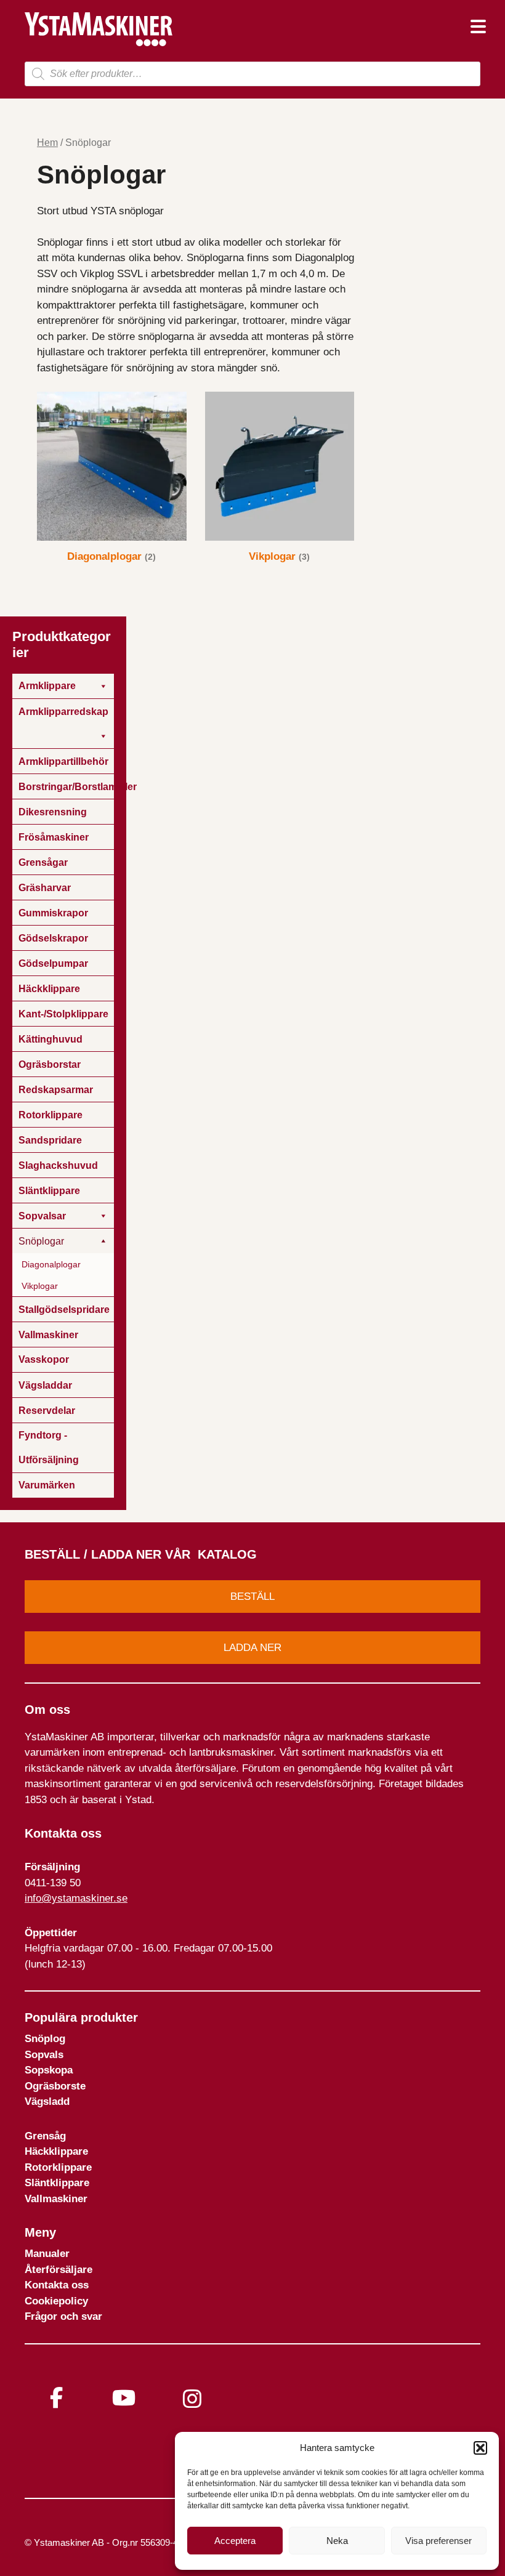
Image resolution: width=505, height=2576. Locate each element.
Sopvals (44, 2055)
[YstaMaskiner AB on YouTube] (124, 2398)
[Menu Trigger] (478, 26)
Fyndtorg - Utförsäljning (49, 1447)
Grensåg (45, 2136)
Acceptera (235, 2541)
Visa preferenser (438, 2541)
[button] (480, 2448)
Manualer (47, 2254)
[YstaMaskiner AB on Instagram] (192, 2399)
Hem (47, 143)
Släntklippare (57, 2183)
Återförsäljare (59, 2270)
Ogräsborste (55, 2086)
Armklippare (47, 686)
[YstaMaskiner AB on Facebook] (56, 2398)
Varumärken (47, 1485)
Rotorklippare (58, 2167)
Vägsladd (47, 2102)
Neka (337, 2541)
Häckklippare (56, 2151)
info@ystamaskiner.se (76, 1898)
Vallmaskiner (56, 2199)
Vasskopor (44, 1359)
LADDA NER (252, 1648)
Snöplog (45, 2039)
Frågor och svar (63, 2316)
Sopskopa (49, 2070)
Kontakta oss (57, 2285)
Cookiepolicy (56, 2301)
